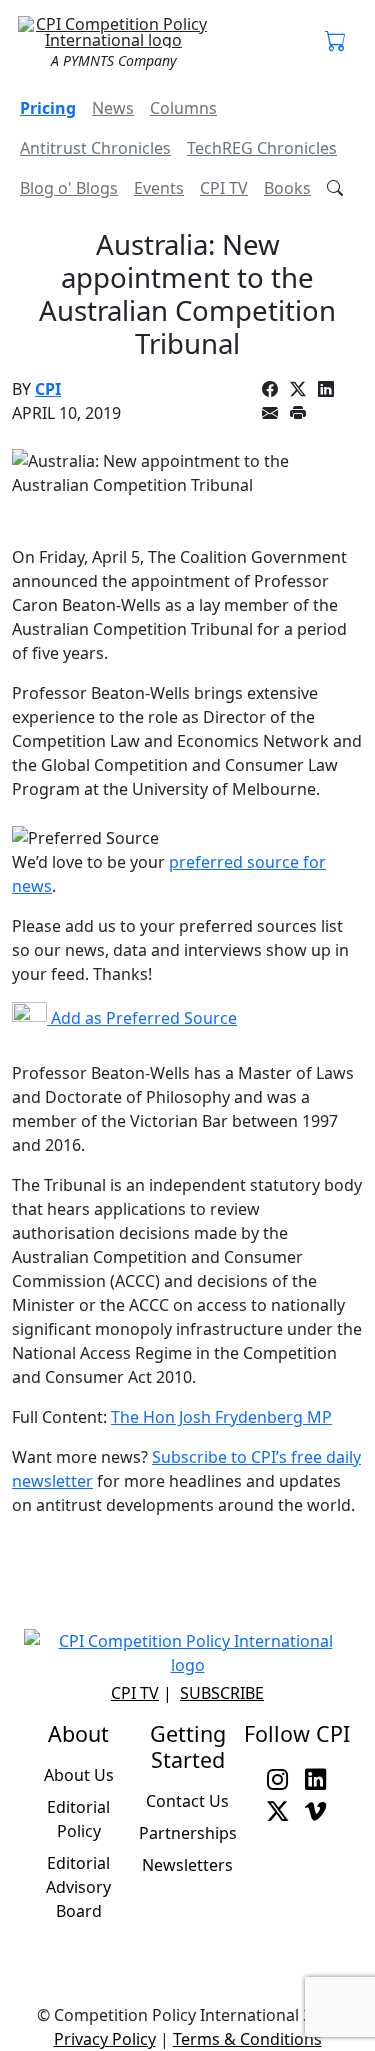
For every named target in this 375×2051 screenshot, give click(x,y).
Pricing (48, 108)
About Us (79, 1775)
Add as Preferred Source (142, 1018)
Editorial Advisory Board (78, 1887)
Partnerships (188, 1833)
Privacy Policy (105, 2039)
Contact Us (187, 1801)
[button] (336, 42)
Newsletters (187, 1865)
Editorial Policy (78, 1819)
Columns (183, 108)
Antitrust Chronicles (95, 148)
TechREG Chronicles (262, 148)
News (113, 108)
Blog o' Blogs (69, 188)
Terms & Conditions (247, 2039)
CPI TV (224, 188)
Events (159, 188)
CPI (48, 389)
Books (287, 188)
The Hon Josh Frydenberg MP (221, 1417)
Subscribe (222, 1693)
